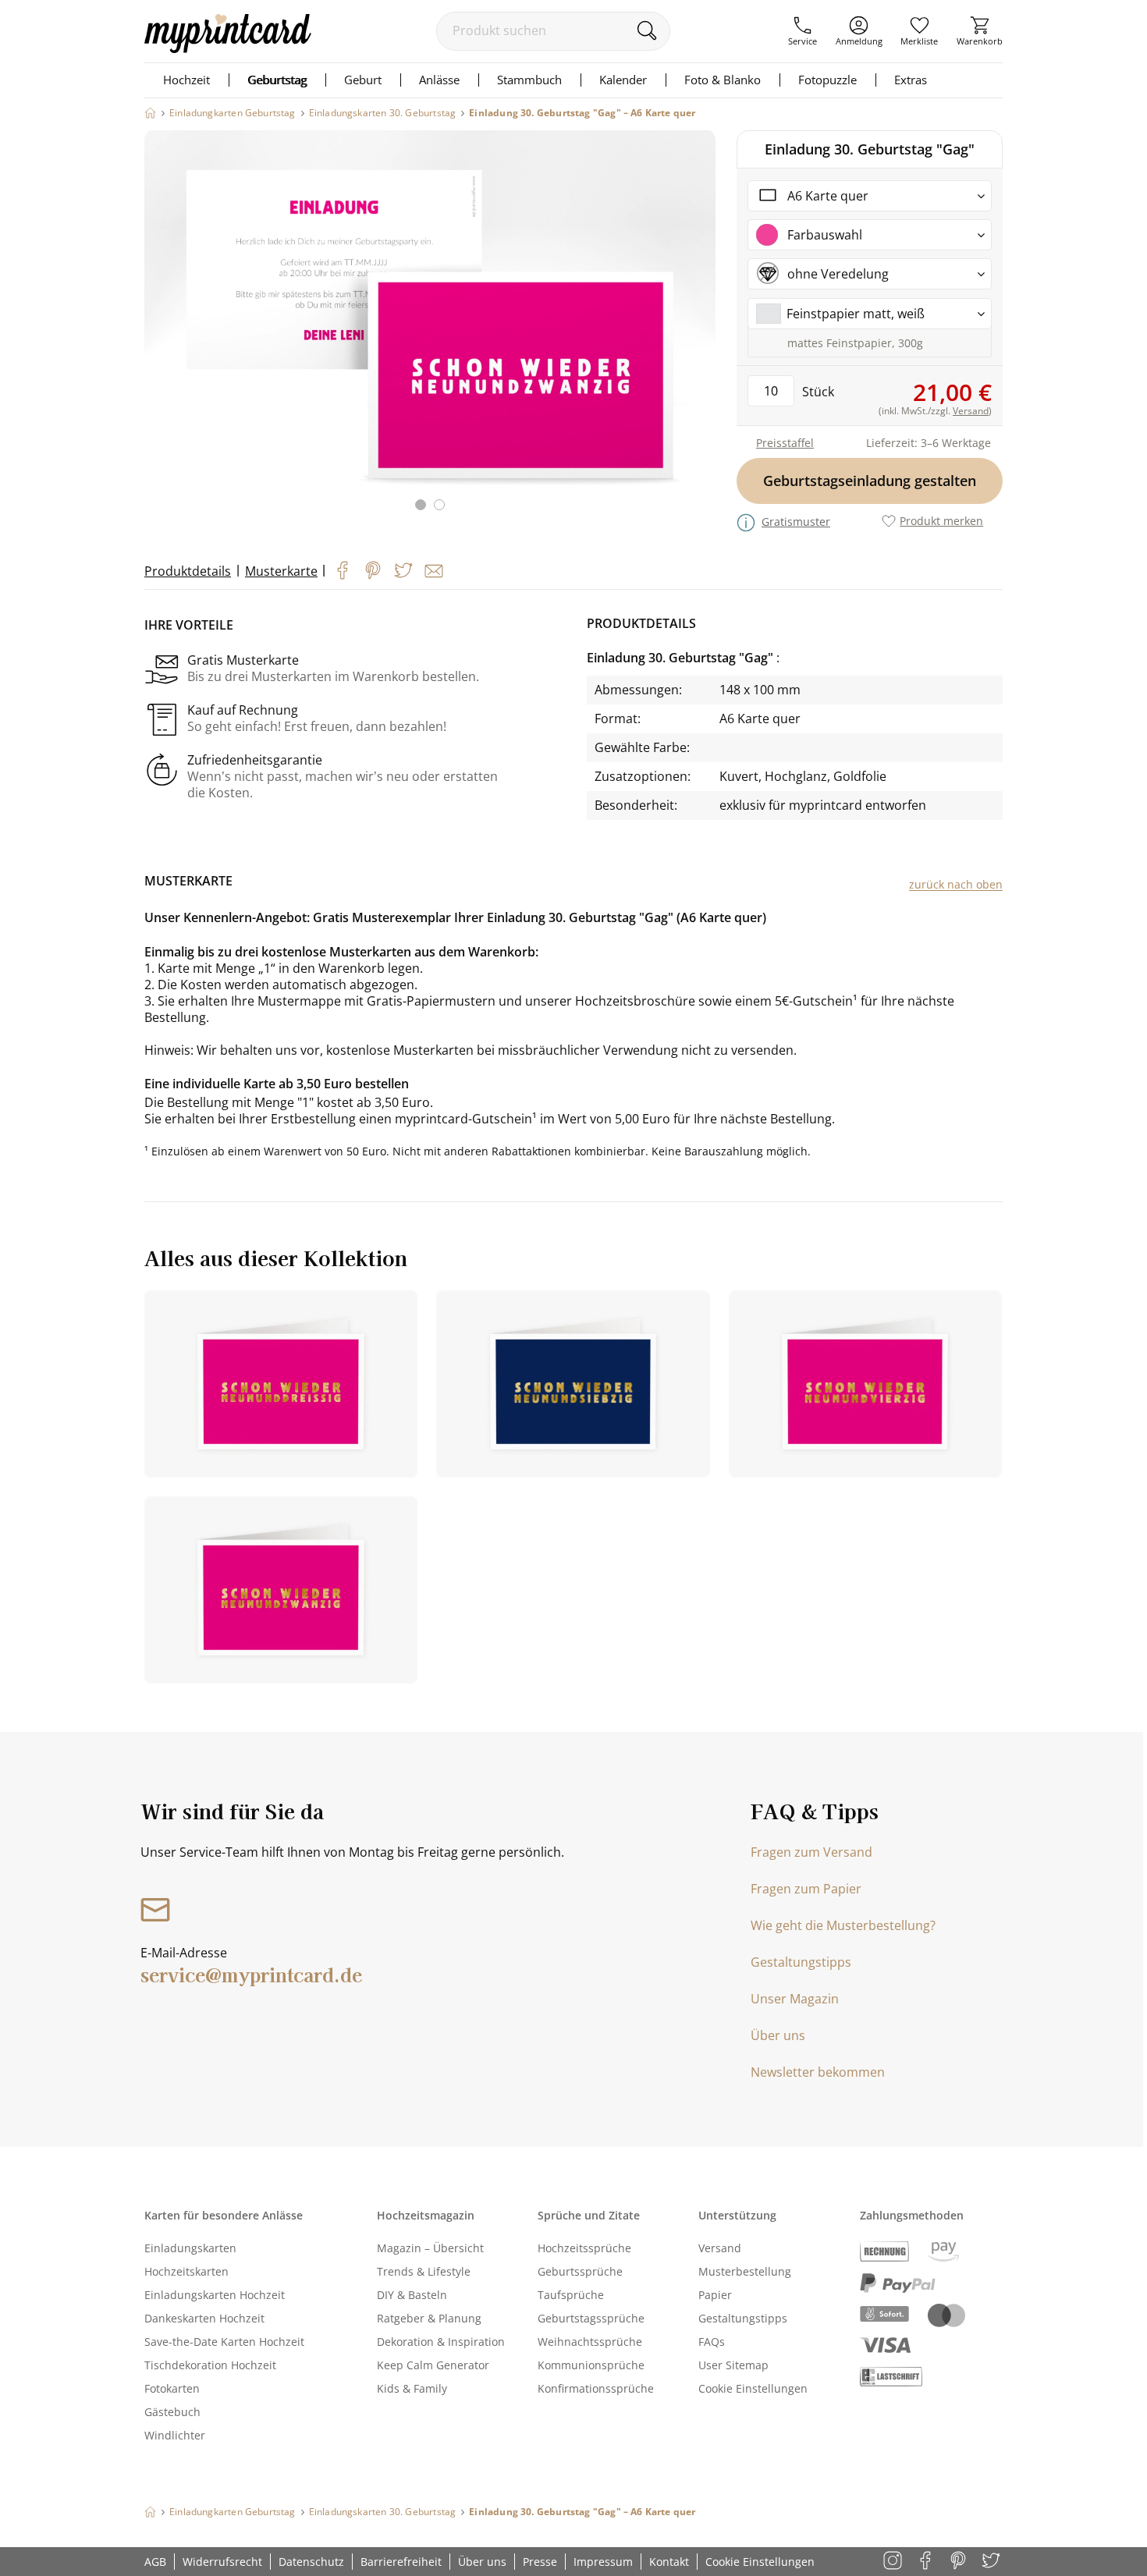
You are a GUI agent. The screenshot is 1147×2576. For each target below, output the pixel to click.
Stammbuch (529, 80)
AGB (155, 2562)
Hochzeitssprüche (584, 2248)
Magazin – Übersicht (430, 2248)
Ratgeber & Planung (429, 2318)
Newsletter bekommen (818, 2072)
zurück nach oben (956, 884)
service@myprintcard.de (251, 1974)
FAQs (712, 2342)
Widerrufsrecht (222, 2562)
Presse (540, 2562)
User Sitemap (733, 2365)
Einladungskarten (190, 2248)
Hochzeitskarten (186, 2271)
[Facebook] (343, 570)
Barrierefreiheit (401, 2562)
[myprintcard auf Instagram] (894, 2562)
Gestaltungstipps (801, 1962)
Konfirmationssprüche (596, 2388)
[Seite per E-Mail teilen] (434, 571)
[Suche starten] (646, 30)
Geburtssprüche (580, 2271)
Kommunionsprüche (591, 2365)
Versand (720, 2248)
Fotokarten (172, 2388)
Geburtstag (277, 80)
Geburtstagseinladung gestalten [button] (870, 481)
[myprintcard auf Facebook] (927, 2562)
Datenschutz (311, 2562)
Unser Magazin (795, 1999)
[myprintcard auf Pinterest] (959, 2562)
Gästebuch (172, 2412)
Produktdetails (188, 571)
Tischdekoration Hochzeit (210, 2365)
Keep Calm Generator (433, 2365)
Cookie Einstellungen (753, 2388)
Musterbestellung (745, 2271)
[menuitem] (803, 31)
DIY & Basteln (412, 2295)
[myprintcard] (228, 48)
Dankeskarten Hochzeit (204, 2318)
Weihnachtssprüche (590, 2342)
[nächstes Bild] (700, 330)
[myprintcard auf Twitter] (992, 2562)
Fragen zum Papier (806, 1889)
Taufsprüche (571, 2295)
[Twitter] (403, 570)
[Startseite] (150, 113)
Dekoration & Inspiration (441, 2342)
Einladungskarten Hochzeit (215, 2295)
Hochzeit (186, 80)
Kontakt (669, 2562)
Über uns (778, 2035)
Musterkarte (281, 571)
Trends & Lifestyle (424, 2271)
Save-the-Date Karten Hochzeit (224, 2342)
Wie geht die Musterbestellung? (843, 1925)
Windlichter (175, 2435)
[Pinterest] (373, 570)
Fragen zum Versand (811, 1852)
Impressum (603, 2562)
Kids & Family (412, 2388)
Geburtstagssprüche (591, 2318)
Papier (715, 2295)
